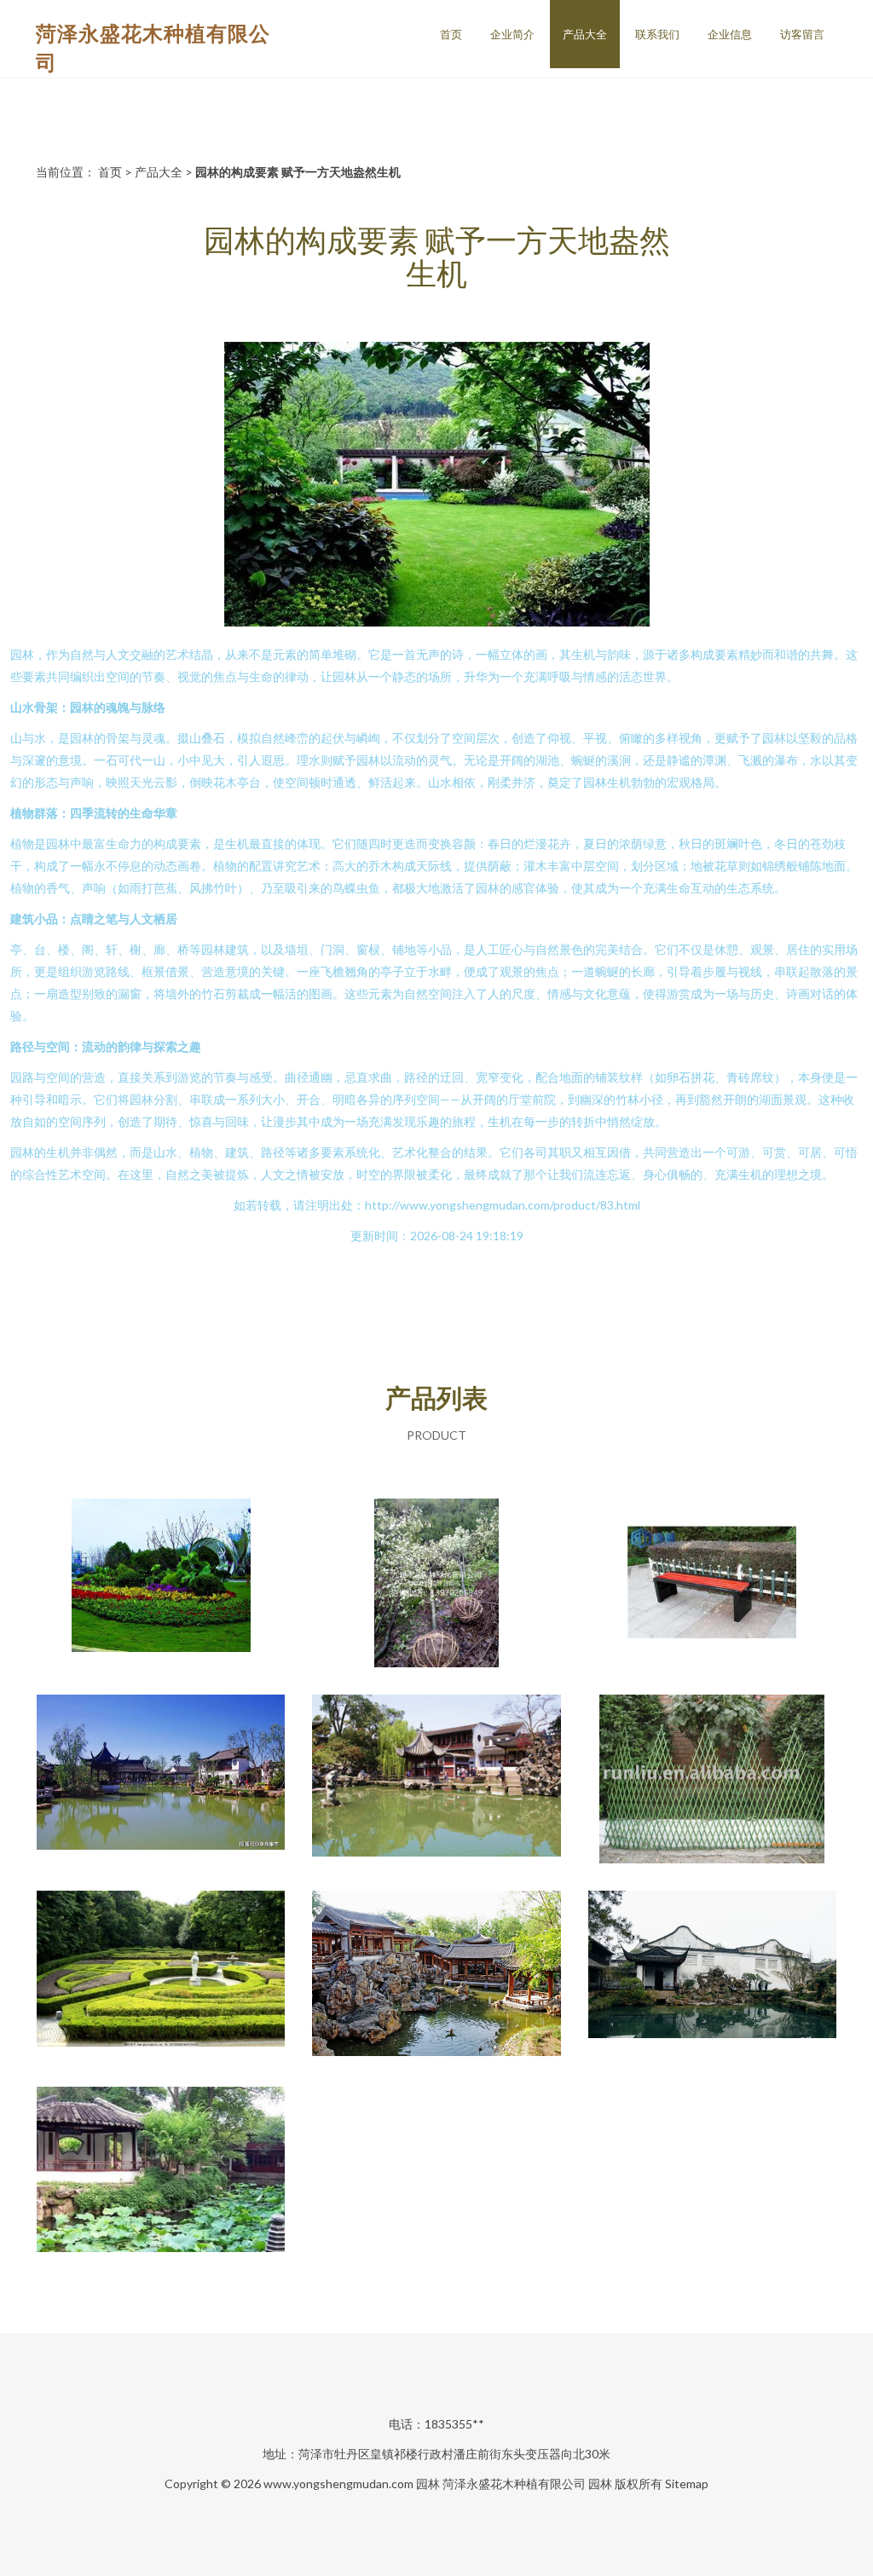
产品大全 (585, 34)
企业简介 (512, 34)
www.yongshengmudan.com (338, 2484)
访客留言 (802, 34)
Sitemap (687, 2484)
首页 (451, 34)
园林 (428, 2484)
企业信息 (730, 34)
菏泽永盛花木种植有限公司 (514, 2484)
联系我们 (657, 34)
